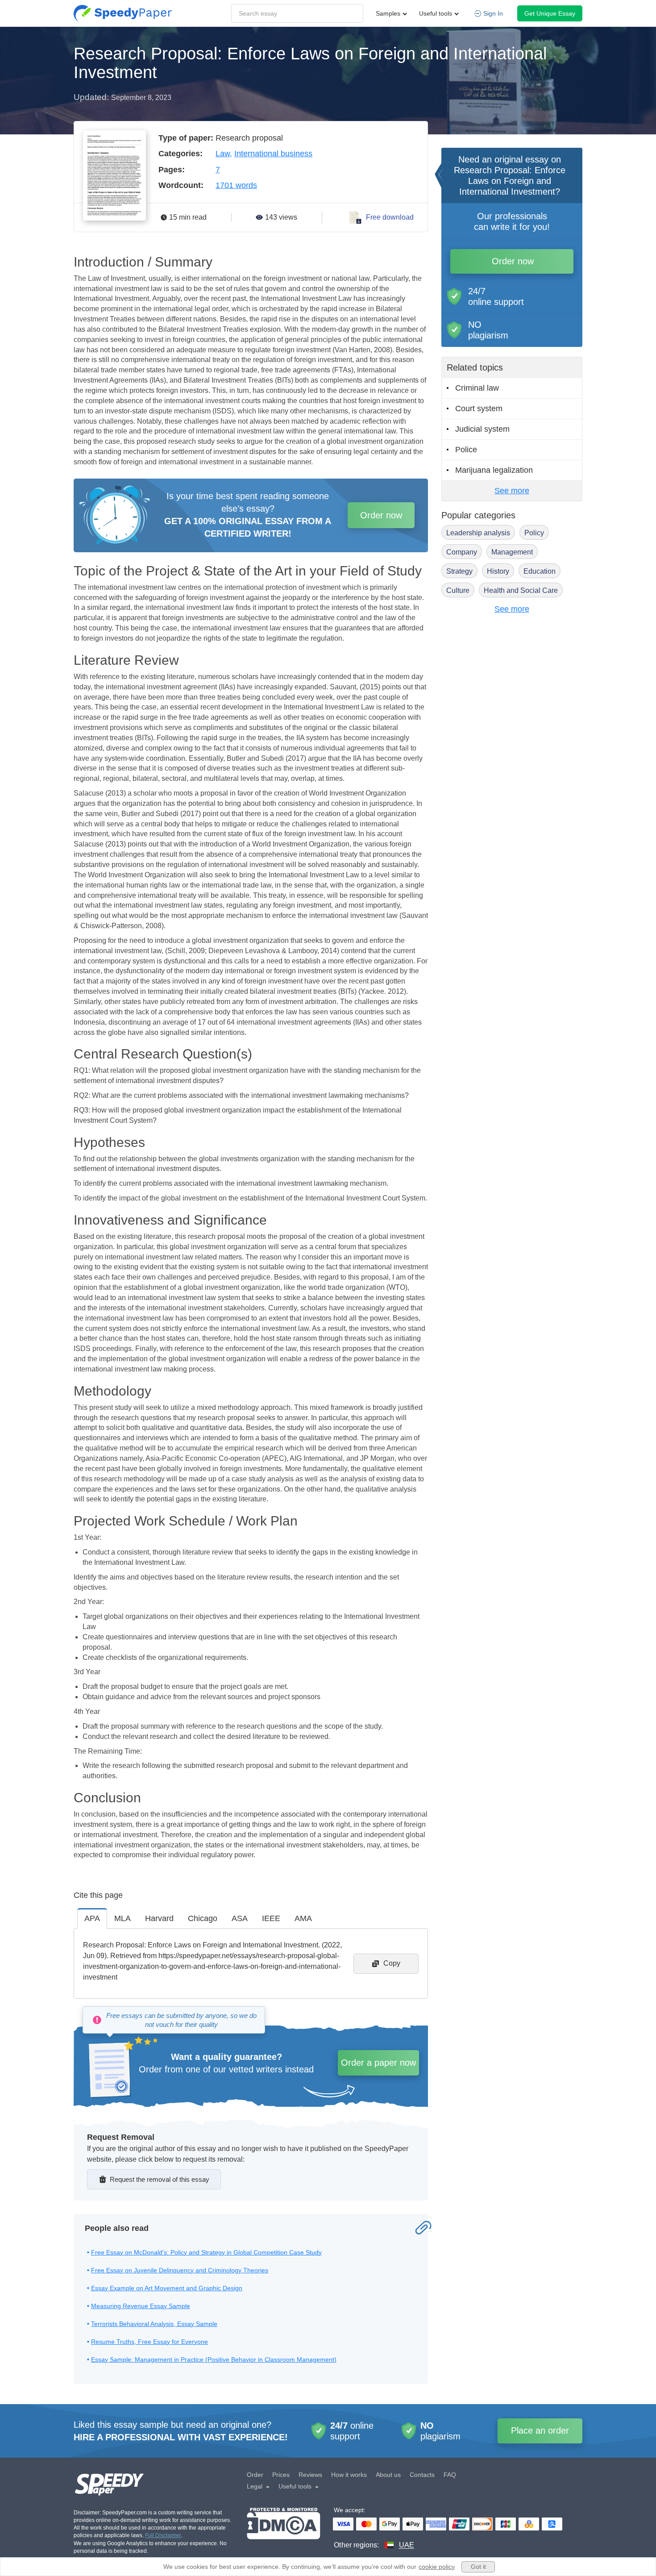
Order (255, 2475)
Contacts (422, 2475)
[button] (123, 13)
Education (540, 571)
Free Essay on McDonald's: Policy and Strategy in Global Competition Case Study (206, 2252)
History (498, 571)
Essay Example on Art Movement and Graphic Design (167, 2288)
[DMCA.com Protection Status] (284, 2529)
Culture (458, 590)
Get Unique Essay (550, 13)
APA (92, 1918)
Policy (534, 533)
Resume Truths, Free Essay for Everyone (149, 2342)
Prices (281, 2475)
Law (223, 154)
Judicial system (482, 429)
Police (466, 450)
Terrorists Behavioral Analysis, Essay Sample (154, 2324)
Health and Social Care (521, 590)
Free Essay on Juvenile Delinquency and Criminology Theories (180, 2270)
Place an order (540, 2430)
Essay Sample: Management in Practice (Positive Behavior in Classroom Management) (214, 2359)
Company (462, 552)
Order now (381, 515)
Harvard (159, 1918)
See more (512, 491)
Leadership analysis (478, 533)
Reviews (310, 2475)
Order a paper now (378, 2063)
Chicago (203, 1918)
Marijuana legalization (494, 470)
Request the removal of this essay (160, 2179)
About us (388, 2475)
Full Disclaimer (163, 2535)
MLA (122, 1918)
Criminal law (477, 388)
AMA (303, 1918)
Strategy (459, 571)
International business (273, 154)
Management (512, 552)
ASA (240, 1918)
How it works (349, 2475)
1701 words (236, 185)
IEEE (271, 1918)
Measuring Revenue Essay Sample (141, 2306)
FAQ (450, 2475)
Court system (479, 408)
